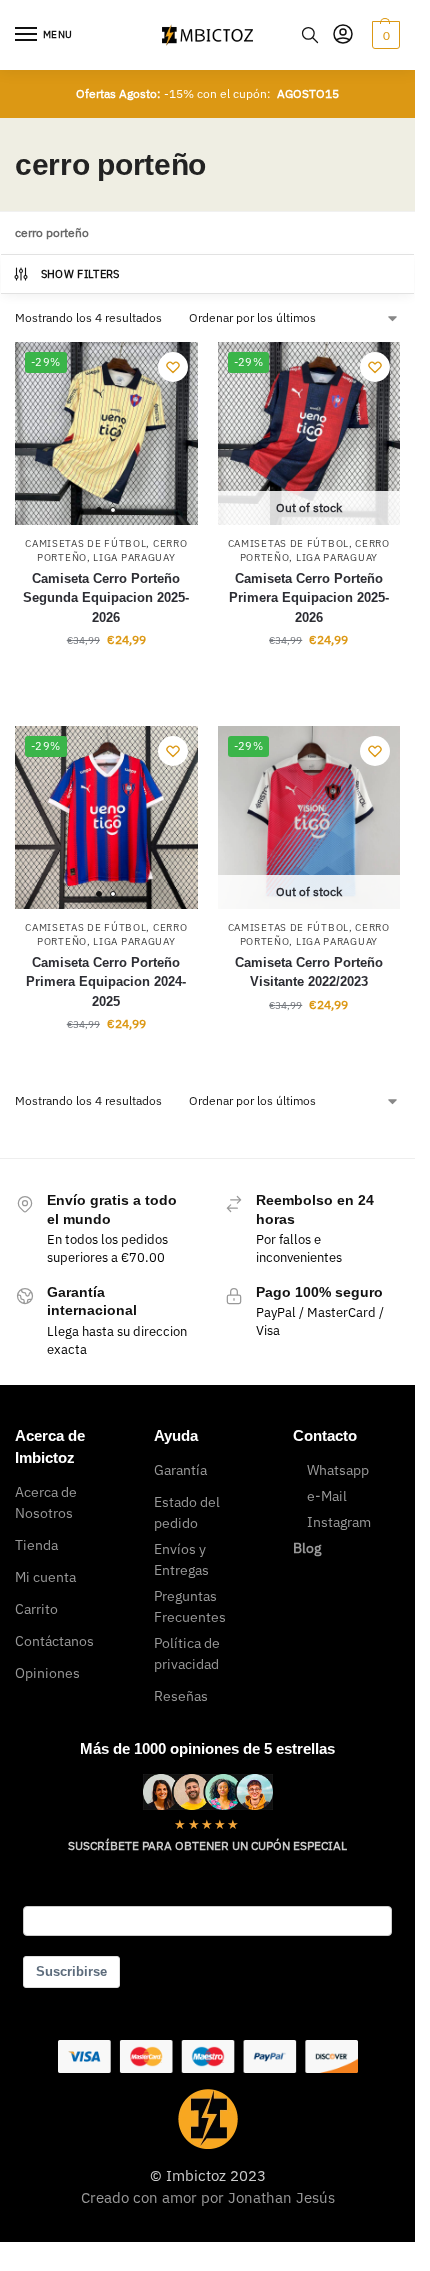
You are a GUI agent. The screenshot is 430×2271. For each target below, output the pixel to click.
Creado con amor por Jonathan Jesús (208, 2197)
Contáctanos (54, 1641)
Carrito (36, 1609)
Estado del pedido (187, 1512)
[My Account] (343, 35)
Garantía (180, 1470)
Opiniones (47, 1673)
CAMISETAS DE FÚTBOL (85, 543)
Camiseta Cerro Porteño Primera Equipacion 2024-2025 (106, 982)
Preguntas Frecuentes (190, 1606)
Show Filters (80, 274)
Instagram (339, 1522)
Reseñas (181, 1696)
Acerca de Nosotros (46, 1502)
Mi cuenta (45, 1577)
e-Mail (327, 1496)
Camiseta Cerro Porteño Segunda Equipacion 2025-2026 (106, 598)
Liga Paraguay (134, 557)
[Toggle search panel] (310, 35)
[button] (383, 35)
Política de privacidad (187, 1653)
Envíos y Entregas (181, 1559)
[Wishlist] (173, 367)
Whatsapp (338, 1470)
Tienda (36, 1545)
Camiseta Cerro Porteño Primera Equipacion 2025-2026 (309, 598)
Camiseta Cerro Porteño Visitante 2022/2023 (309, 972)
